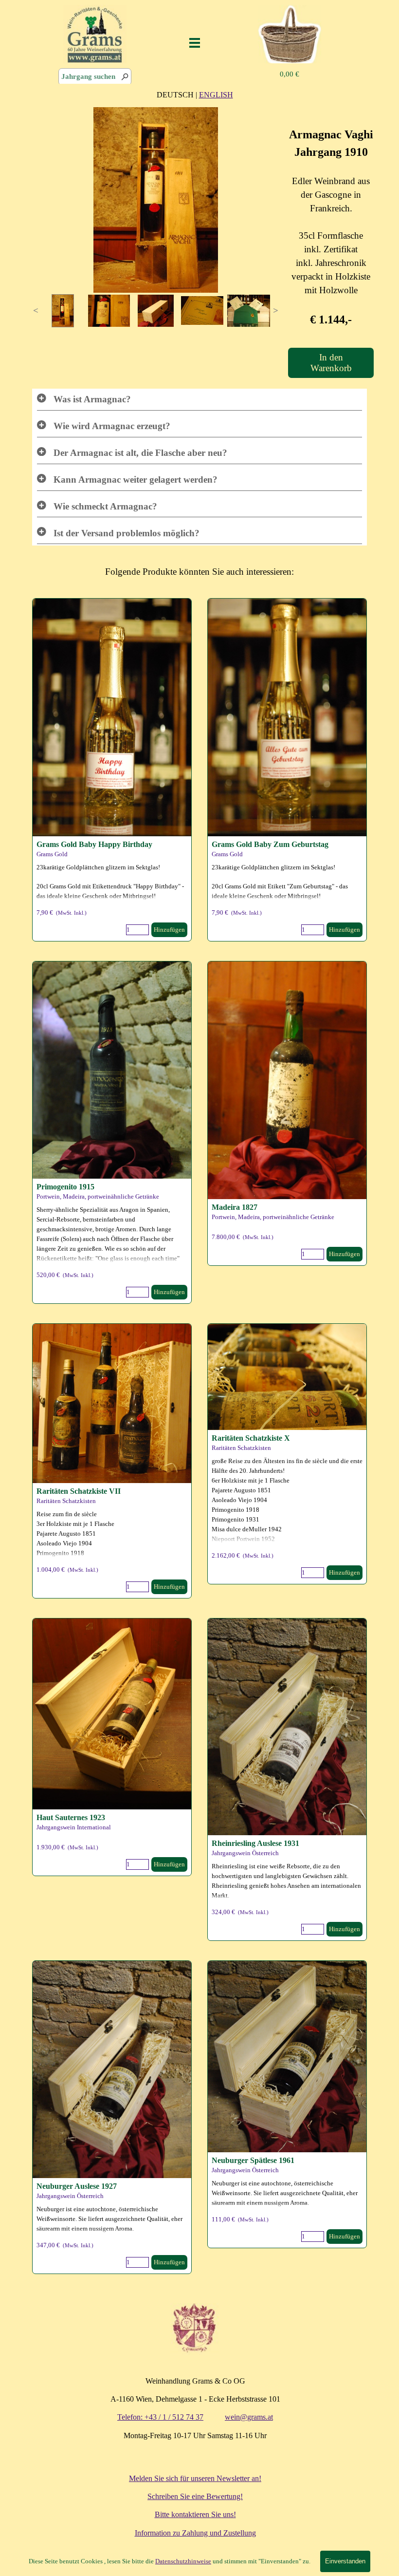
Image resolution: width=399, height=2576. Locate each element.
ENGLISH (216, 95)
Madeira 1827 (235, 1207)
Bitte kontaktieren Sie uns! (195, 2514)
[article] (287, 770)
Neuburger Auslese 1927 (77, 2186)
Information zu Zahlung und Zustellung (195, 2533)
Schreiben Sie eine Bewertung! (195, 2496)
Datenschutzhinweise (183, 2561)
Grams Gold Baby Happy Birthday (94, 844)
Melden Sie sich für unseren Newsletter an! (195, 2478)
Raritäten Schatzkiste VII (79, 1491)
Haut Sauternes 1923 (71, 1817)
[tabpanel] (195, 94)
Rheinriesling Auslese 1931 (255, 1843)
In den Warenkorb (331, 363)
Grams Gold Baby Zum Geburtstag (270, 844)
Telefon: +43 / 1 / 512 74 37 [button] (160, 2417)
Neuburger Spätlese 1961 (253, 2160)
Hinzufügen (345, 930)
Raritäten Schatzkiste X (251, 1438)
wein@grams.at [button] (249, 2417)
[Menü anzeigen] (195, 43)
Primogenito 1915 (65, 1187)
